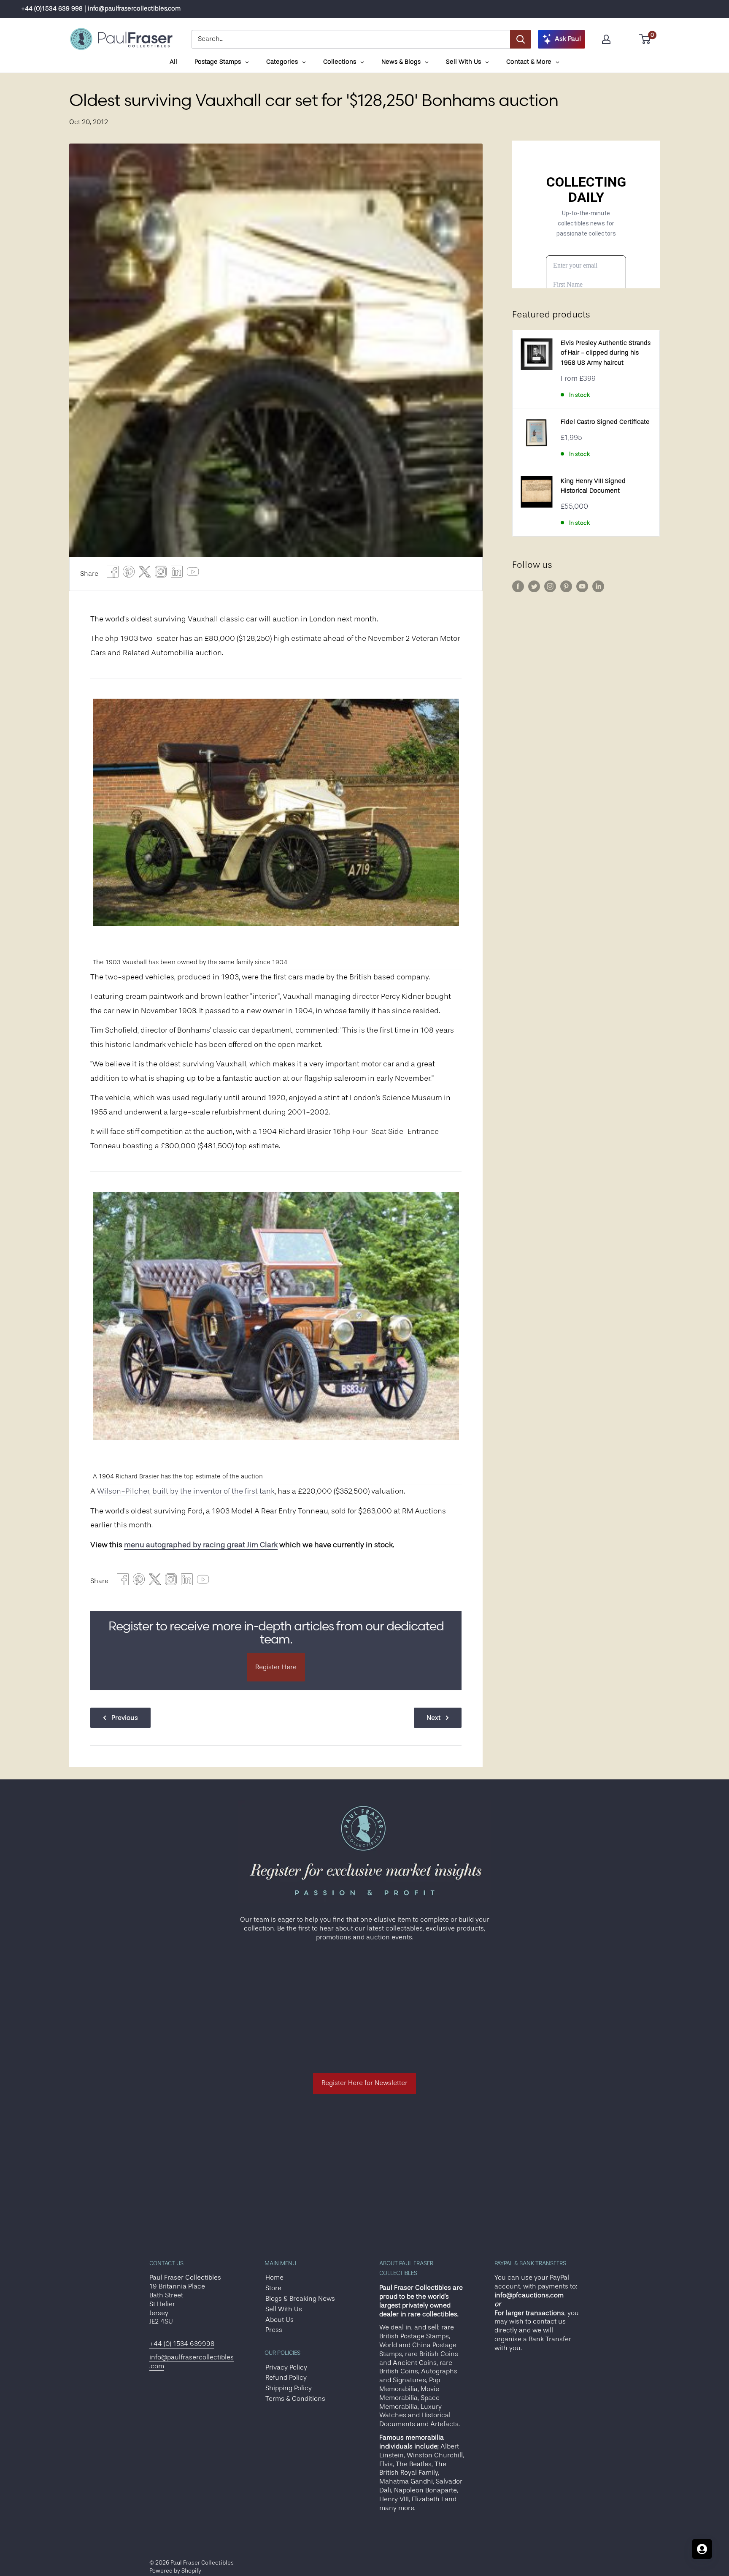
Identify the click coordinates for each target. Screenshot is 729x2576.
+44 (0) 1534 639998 (182, 2344)
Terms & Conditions (295, 2399)
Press (274, 2330)
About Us (279, 2320)
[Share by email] (161, 574)
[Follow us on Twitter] (534, 586)
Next (433, 1718)
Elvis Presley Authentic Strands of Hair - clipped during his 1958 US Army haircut (606, 353)
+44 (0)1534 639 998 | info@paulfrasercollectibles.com (101, 9)
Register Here (276, 1667)
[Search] (521, 39)
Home (274, 2278)
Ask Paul (568, 39)
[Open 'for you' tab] (702, 2549)
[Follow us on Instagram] (550, 586)
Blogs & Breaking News (300, 2299)
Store (273, 2288)
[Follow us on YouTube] (582, 586)
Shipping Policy (289, 2388)
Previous (125, 1718)
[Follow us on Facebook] (518, 586)
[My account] (606, 39)
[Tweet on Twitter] (145, 574)
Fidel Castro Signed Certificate (605, 422)
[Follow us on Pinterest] (566, 586)
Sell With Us (284, 2309)
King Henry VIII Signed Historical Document (593, 486)
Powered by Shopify (175, 2571)
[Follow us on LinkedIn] (598, 586)
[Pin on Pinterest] (129, 574)
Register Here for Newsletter (364, 2083)
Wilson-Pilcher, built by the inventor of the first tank (186, 1491)
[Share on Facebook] (113, 574)
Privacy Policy (286, 2367)
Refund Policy (286, 2378)
